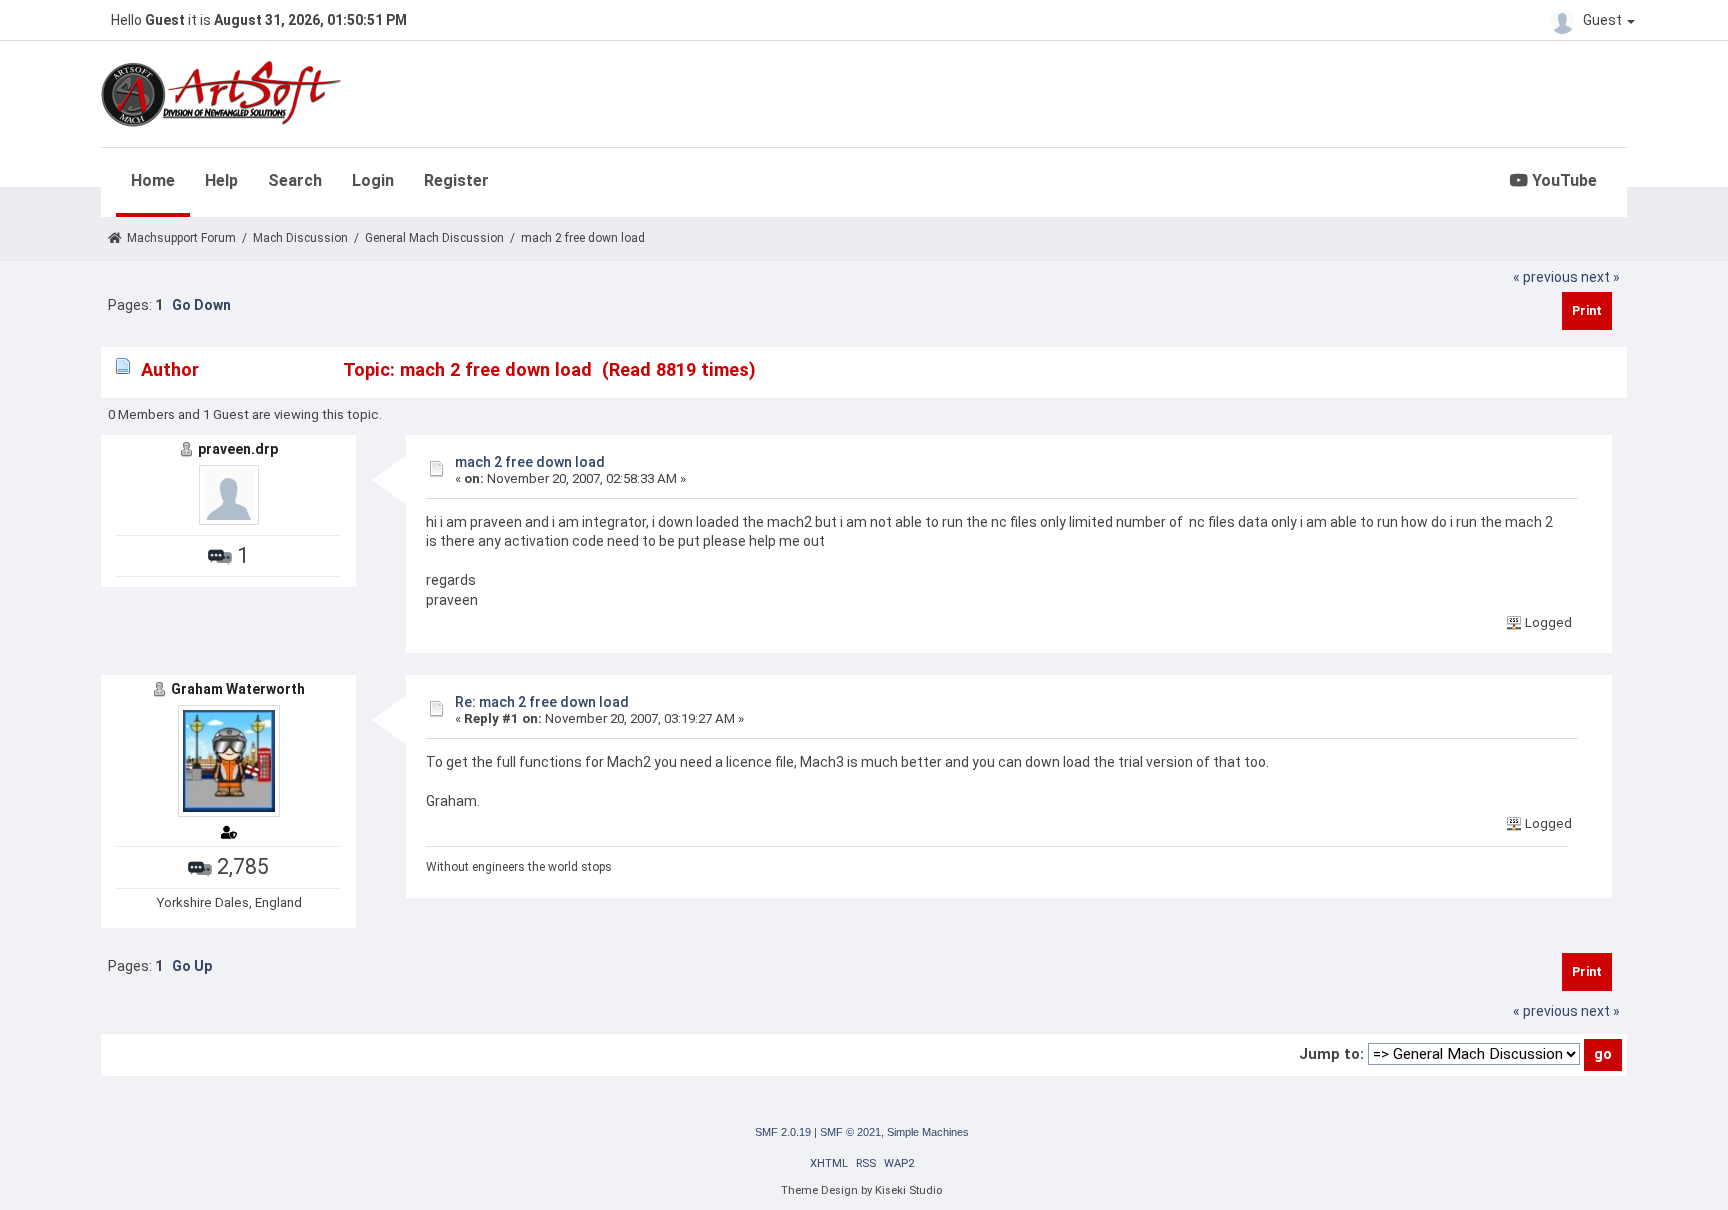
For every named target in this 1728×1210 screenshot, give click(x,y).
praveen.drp (238, 449)
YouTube (1562, 180)
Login (373, 180)
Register (456, 180)
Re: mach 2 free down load (542, 702)
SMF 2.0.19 (783, 1132)
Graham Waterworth (238, 689)
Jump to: (1331, 1054)
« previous (1545, 277)
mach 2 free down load (530, 462)
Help (221, 180)
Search (295, 180)
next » (1600, 277)
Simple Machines (928, 1132)
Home (153, 180)
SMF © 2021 (850, 1132)
